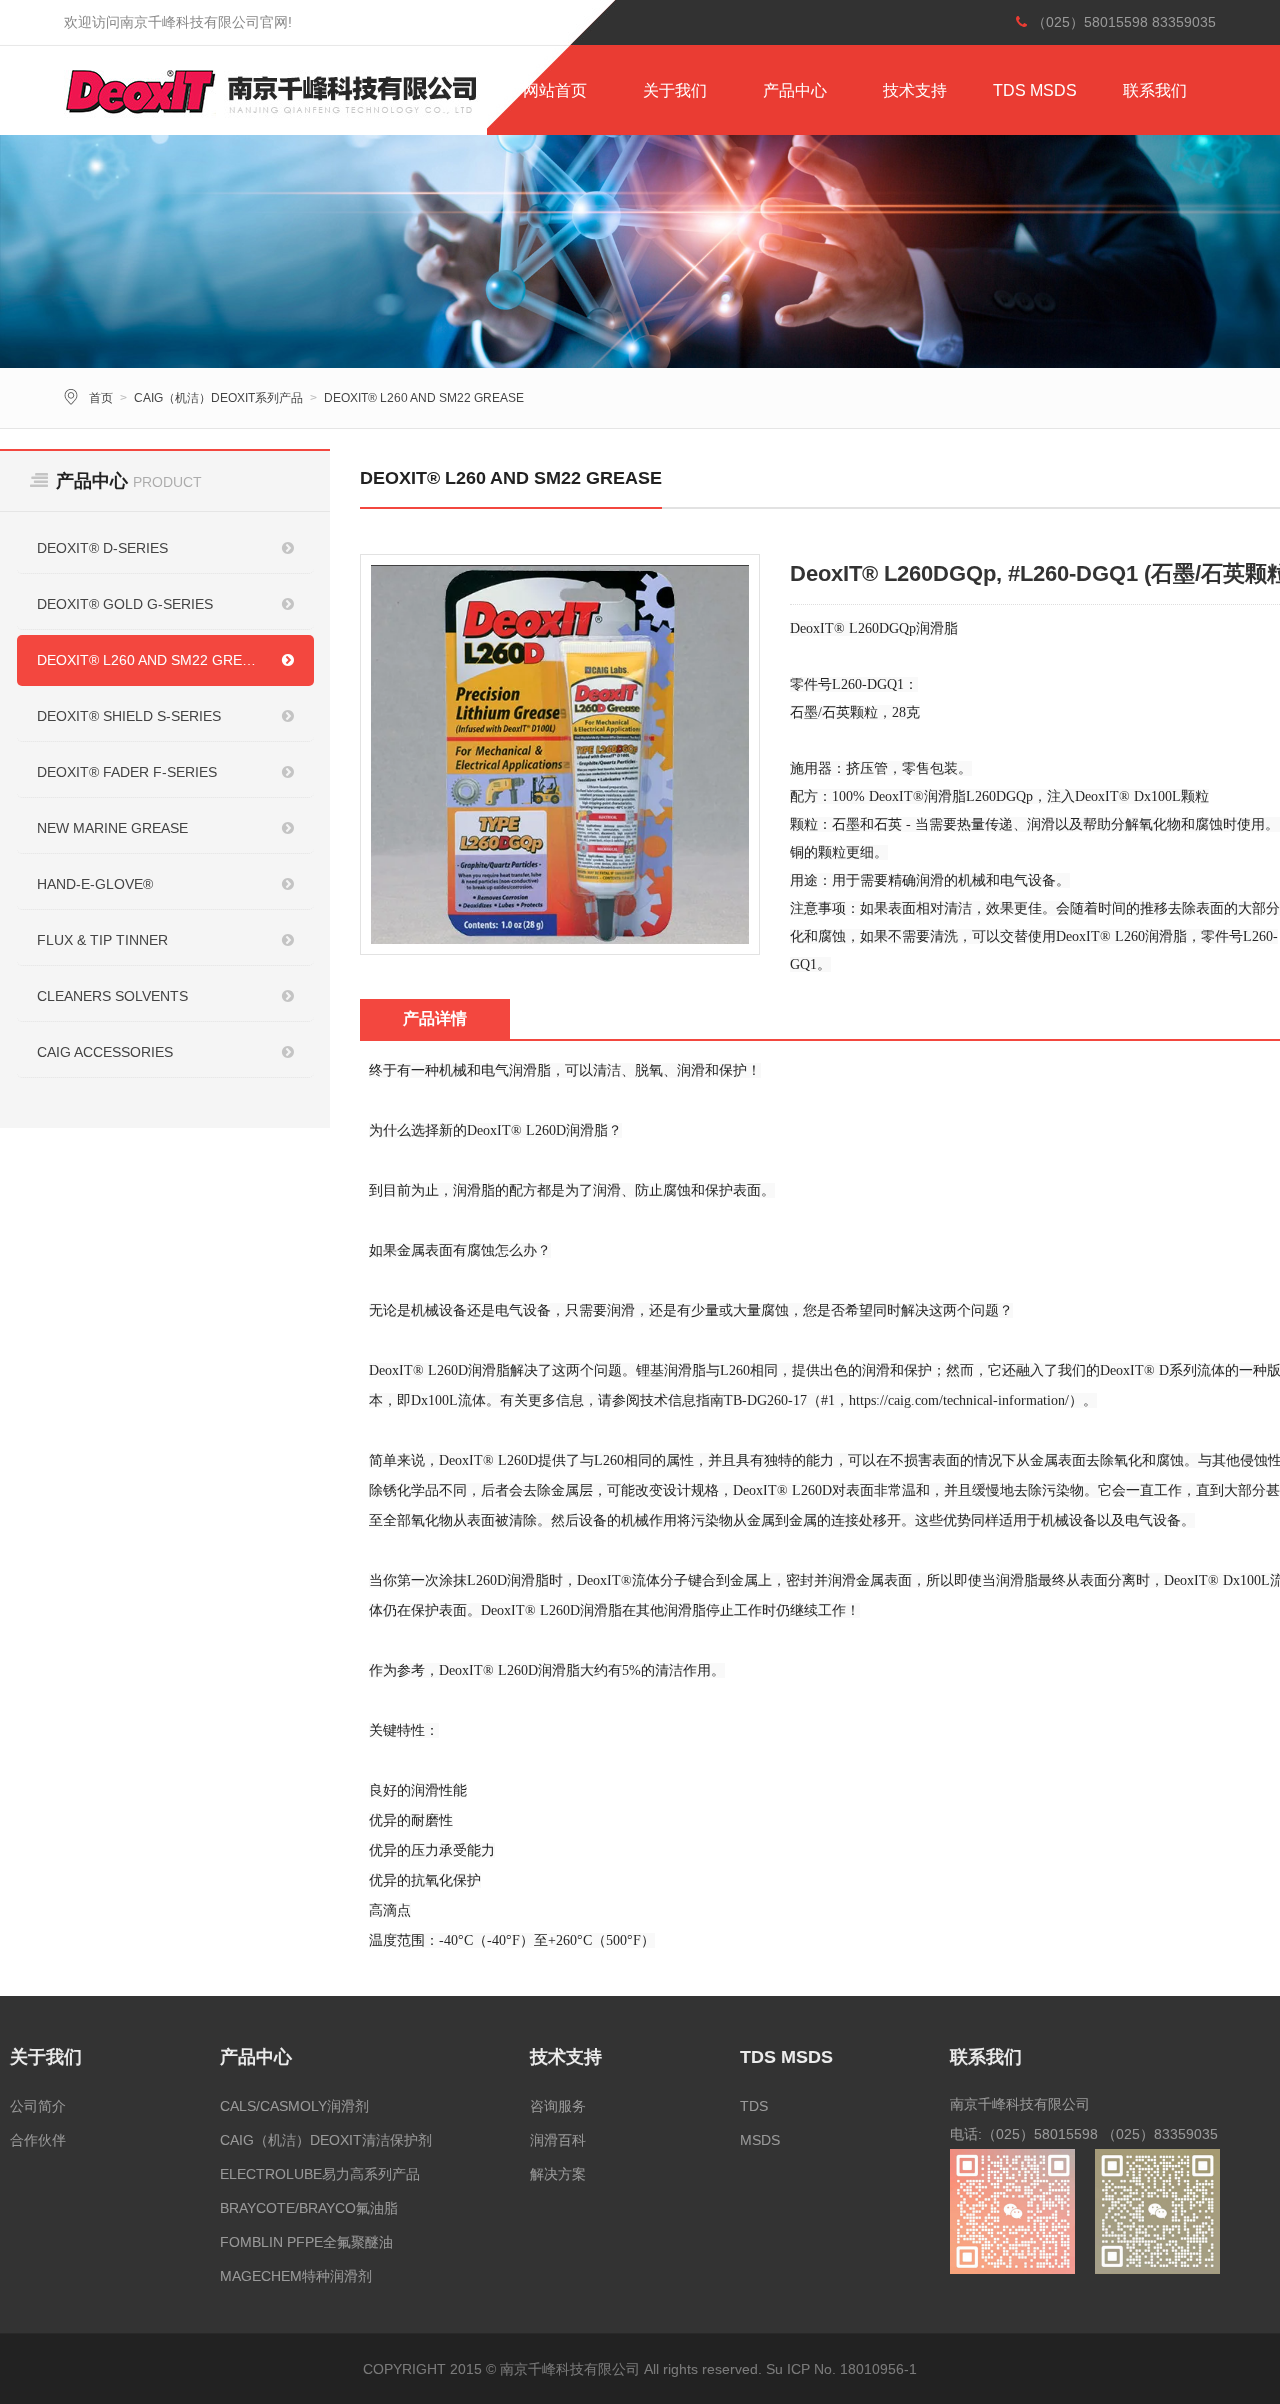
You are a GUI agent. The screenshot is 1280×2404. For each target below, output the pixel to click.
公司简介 (38, 2106)
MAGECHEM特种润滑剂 (296, 2276)
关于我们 (675, 90)
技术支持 (915, 90)
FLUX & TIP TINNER (102, 940)
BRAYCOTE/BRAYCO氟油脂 (309, 2208)
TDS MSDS (1035, 90)
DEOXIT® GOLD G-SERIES (125, 604)
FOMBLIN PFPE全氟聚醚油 (306, 2242)
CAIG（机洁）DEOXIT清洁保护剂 (326, 2140)
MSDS (760, 2140)
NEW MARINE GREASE (112, 828)
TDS (754, 2106)
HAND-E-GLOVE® (95, 884)
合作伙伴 (38, 2140)
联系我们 (1155, 90)
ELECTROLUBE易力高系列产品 (320, 2174)
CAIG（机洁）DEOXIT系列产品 (218, 398)
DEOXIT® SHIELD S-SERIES (129, 716)
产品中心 (795, 90)
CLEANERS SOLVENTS (112, 996)
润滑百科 (558, 2140)
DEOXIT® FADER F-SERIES (127, 772)
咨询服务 (558, 2106)
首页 (101, 398)
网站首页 (555, 90)
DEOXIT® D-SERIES (102, 548)
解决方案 (558, 2174)
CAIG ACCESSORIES (105, 1052)
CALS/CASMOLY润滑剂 (294, 2106)
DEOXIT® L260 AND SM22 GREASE (424, 398)
